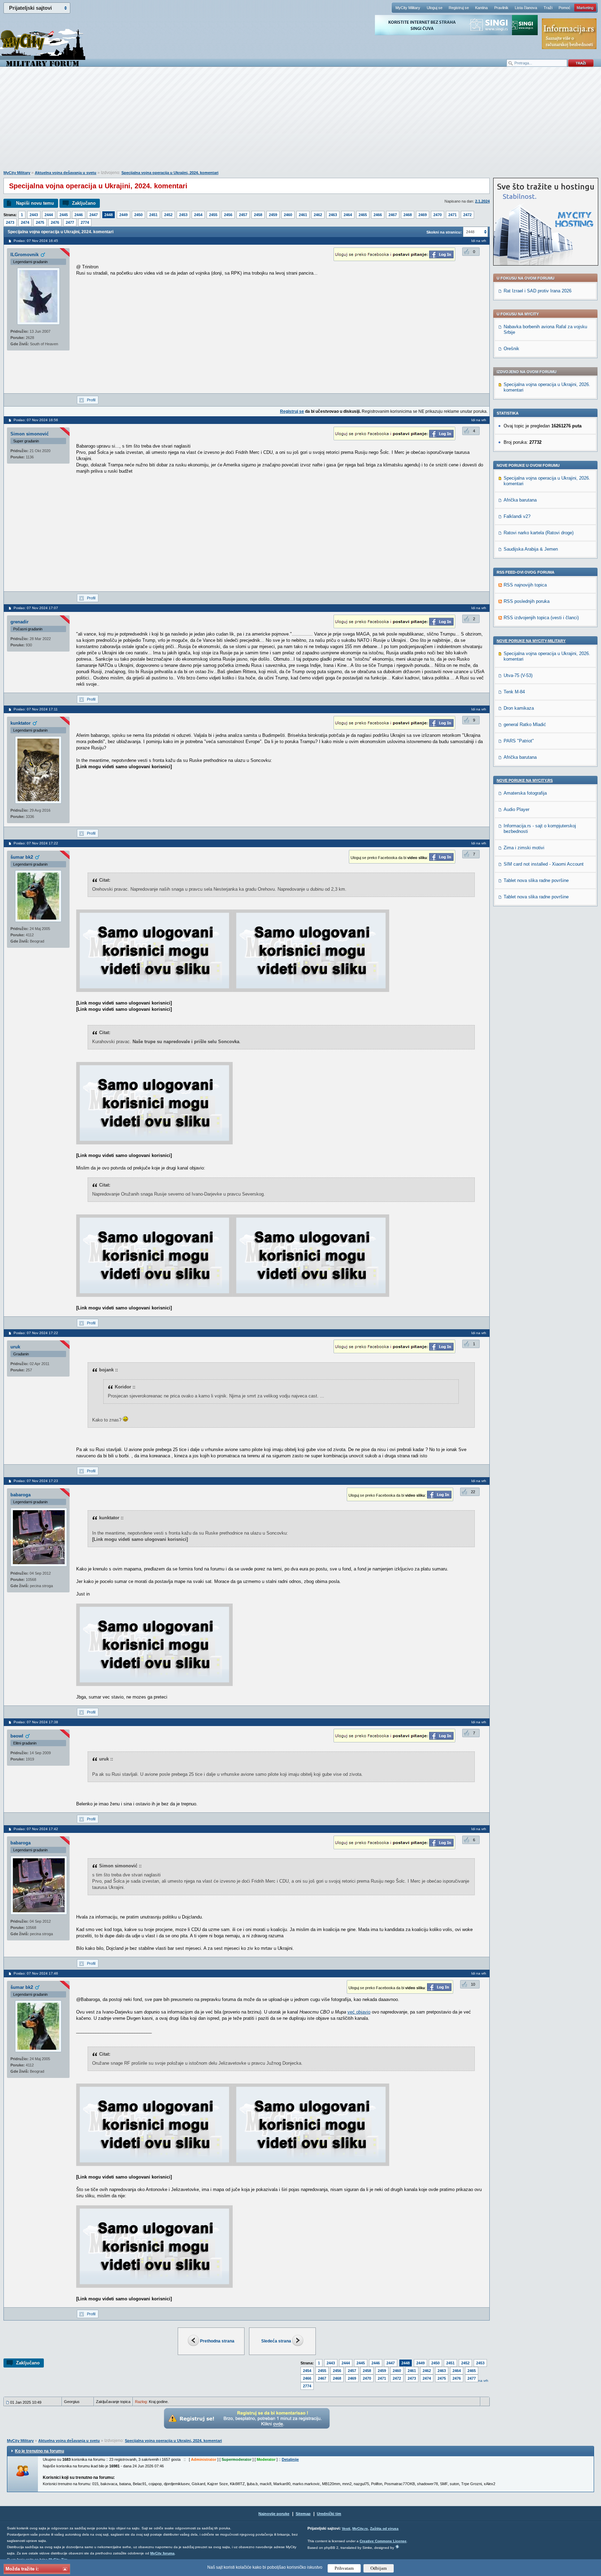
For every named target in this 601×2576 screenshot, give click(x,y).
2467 (393, 215)
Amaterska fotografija (525, 793)
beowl (17, 1736)
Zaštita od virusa (384, 2528)
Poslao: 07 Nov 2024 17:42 (36, 1829)
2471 (452, 215)
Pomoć (564, 8)
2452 (168, 215)
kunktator (21, 723)
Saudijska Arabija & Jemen (531, 549)
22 (473, 1492)
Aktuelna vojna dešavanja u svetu (66, 173)
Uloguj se (435, 8)
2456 (228, 215)
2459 (273, 215)
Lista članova (526, 8)
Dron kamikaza (519, 708)
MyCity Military (408, 8)
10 (473, 1984)
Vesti (346, 2528)
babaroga (21, 1495)
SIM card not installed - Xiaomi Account (544, 864)
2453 (183, 215)
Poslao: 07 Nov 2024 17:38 (36, 1722)
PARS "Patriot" (519, 741)
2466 (378, 215)
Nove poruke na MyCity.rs (525, 780)
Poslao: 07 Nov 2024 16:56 (36, 420)
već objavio (359, 2012)
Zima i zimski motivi (524, 848)
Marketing (585, 8)
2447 (94, 215)
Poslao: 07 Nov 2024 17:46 (36, 1973)
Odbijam (379, 2568)
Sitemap (303, 2514)
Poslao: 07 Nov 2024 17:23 (36, 1481)
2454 (198, 215)
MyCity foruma (162, 2553)
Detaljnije (290, 2459)
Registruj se (459, 8)
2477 (70, 222)
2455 (213, 215)
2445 (64, 215)
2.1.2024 (482, 201)
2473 (10, 222)
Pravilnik (501, 8)
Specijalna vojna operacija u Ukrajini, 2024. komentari (170, 173)
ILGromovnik (25, 255)
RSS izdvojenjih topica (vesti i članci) (541, 618)
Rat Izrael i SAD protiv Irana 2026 (538, 291)
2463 (333, 215)
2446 (79, 215)
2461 (303, 215)
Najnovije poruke (274, 2514)
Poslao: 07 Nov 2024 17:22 (36, 843)
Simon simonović (30, 434)
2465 (363, 215)
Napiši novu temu (35, 203)
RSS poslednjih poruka (527, 601)
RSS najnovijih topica (525, 585)
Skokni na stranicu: (444, 232)
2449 (123, 215)
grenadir (19, 622)
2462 (318, 215)
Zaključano (84, 203)
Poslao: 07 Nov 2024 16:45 (36, 241)
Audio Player (516, 809)
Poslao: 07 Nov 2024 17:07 (36, 608)
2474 (25, 222)
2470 (438, 215)
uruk (15, 1347)
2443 (34, 215)
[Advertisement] (300, 122)
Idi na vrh (481, 2381)
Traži (548, 8)
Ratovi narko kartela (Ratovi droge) (539, 533)
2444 (49, 215)
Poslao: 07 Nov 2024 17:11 (36, 709)
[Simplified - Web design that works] (397, 2547)
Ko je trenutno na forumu (39, 2451)
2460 (288, 215)
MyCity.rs (360, 2528)
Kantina (481, 8)
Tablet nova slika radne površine (536, 880)
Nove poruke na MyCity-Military (531, 641)
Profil (91, 400)
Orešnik (511, 349)
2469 (423, 215)
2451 (153, 215)
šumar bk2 (22, 857)
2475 (40, 222)
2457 (243, 215)
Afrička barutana (520, 500)
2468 (408, 215)
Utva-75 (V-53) (518, 675)
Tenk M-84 (514, 692)
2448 (109, 215)
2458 (258, 215)
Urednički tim (329, 2514)
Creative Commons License (383, 2541)
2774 (85, 222)
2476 (55, 222)
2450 (138, 215)
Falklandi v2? (517, 516)
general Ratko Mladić (525, 724)
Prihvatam (344, 2568)
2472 (467, 215)
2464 (348, 215)
